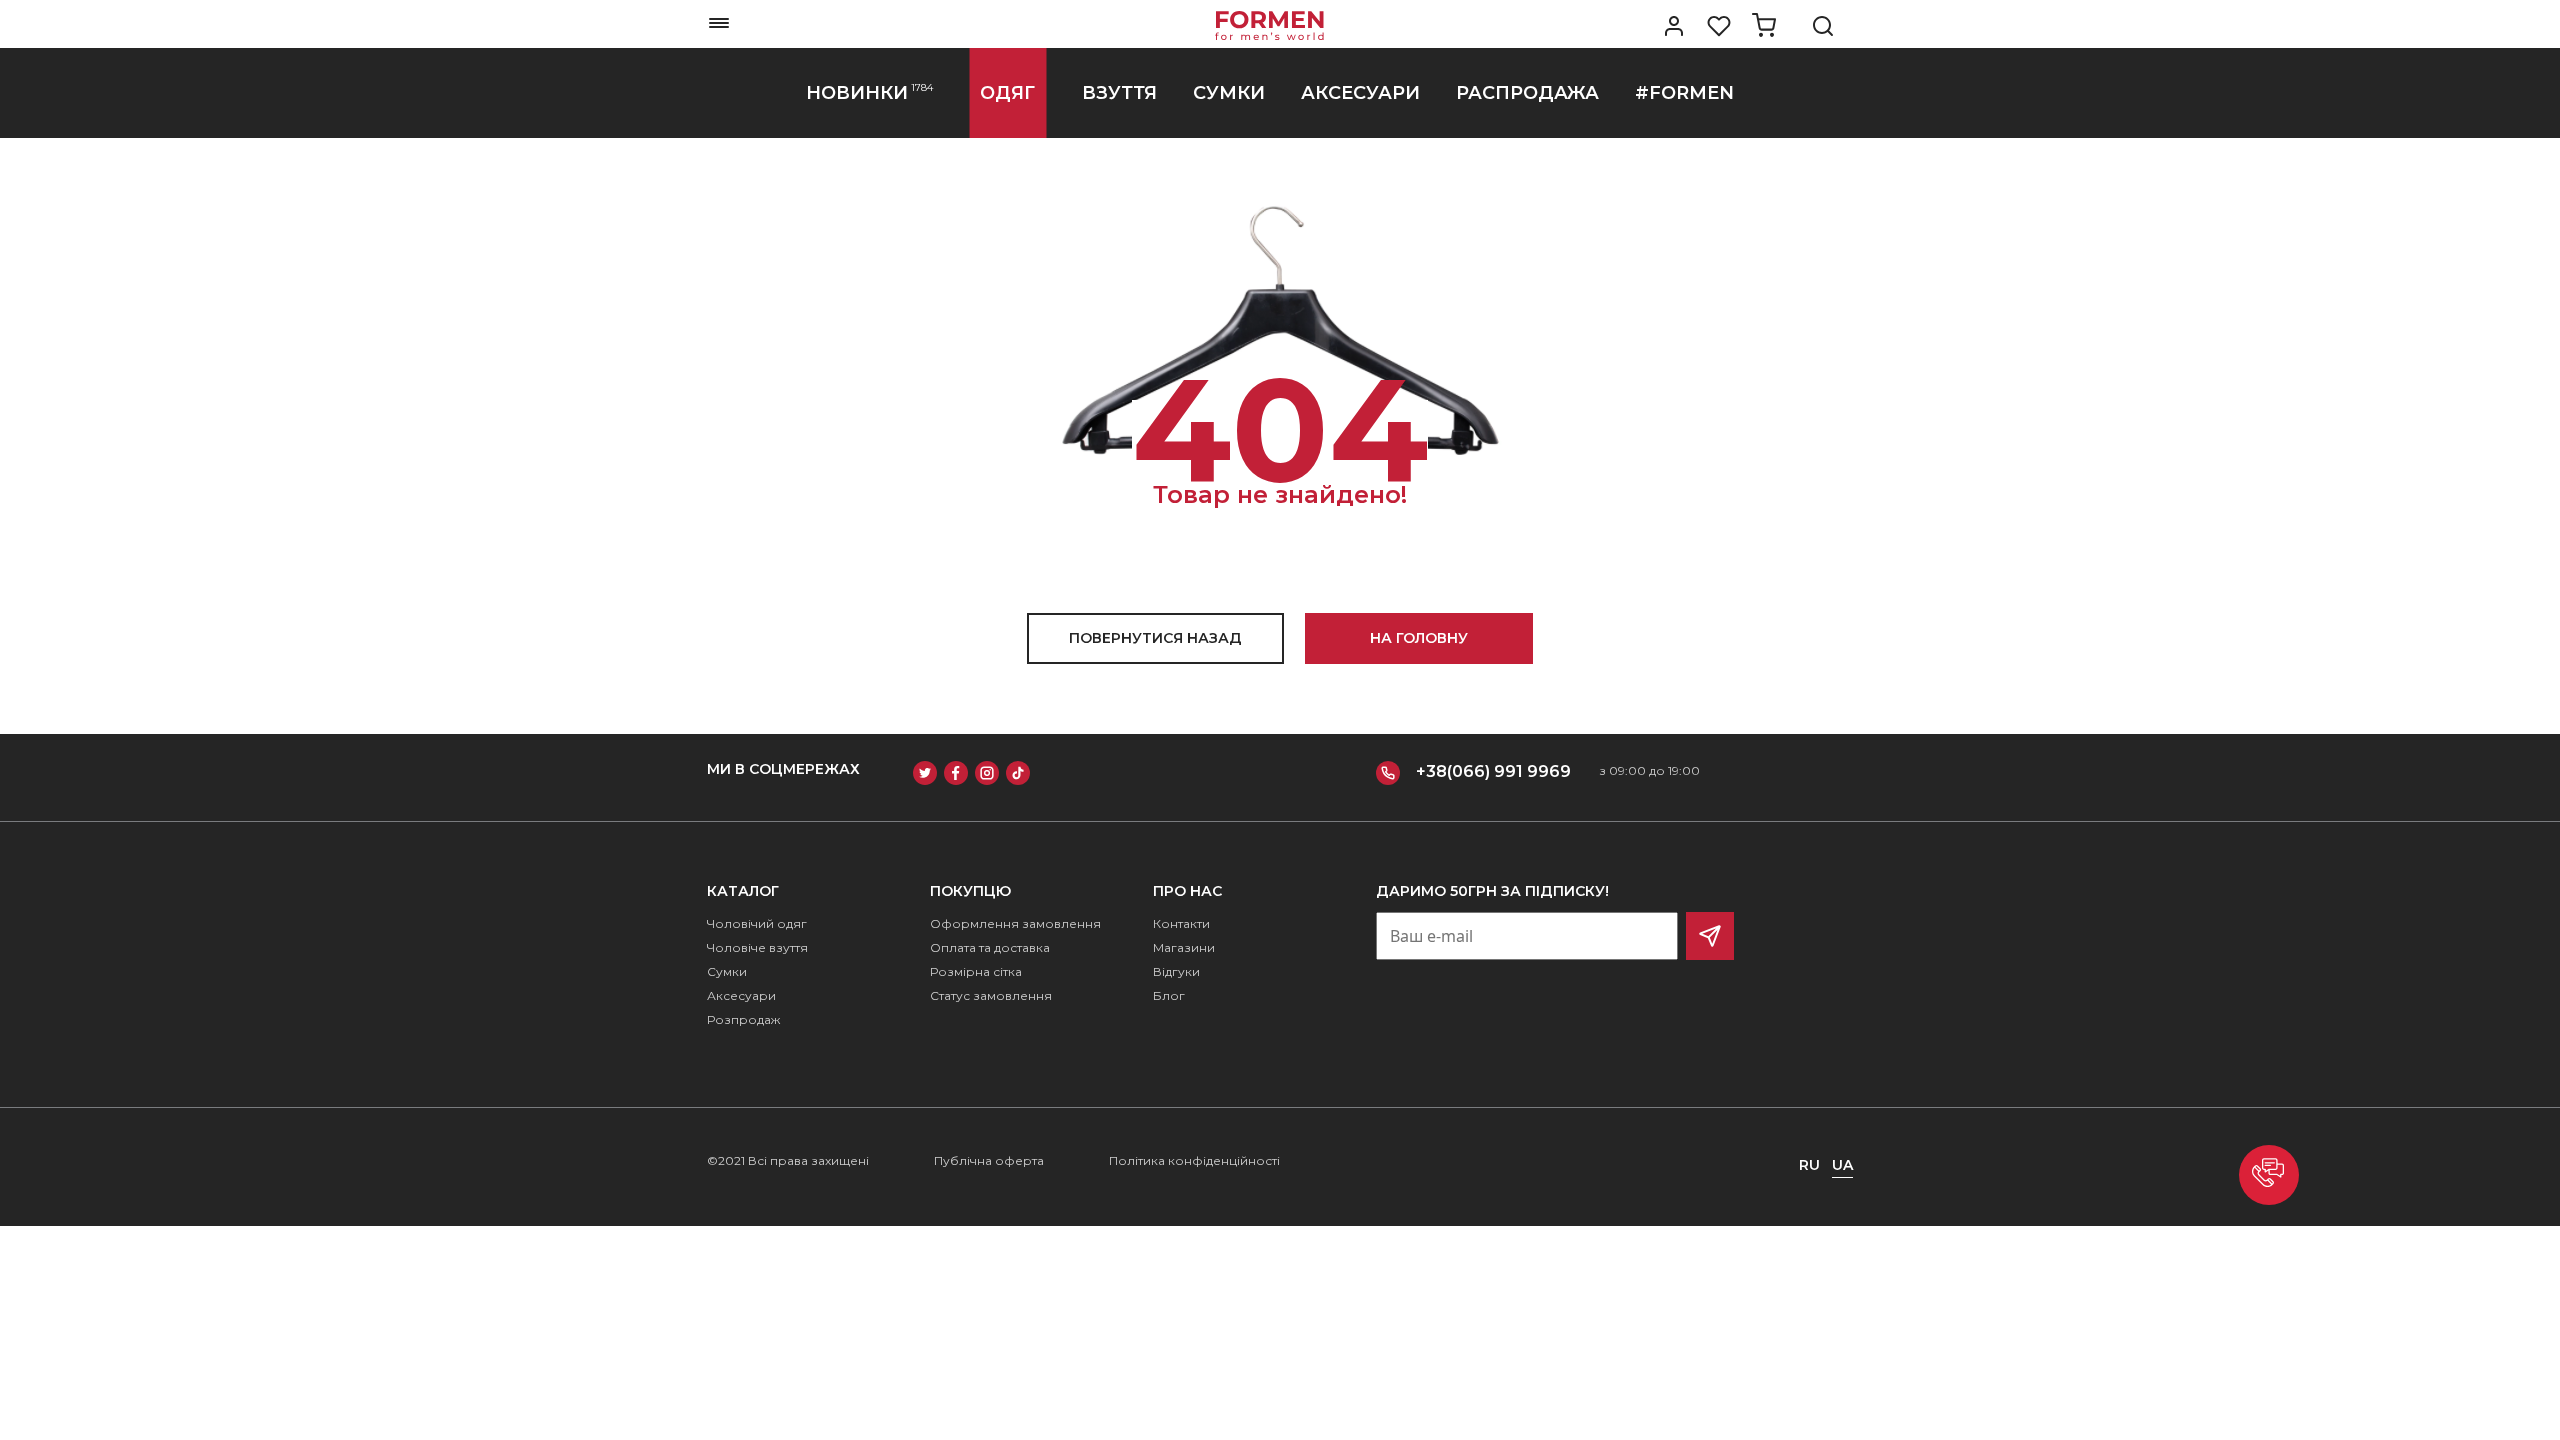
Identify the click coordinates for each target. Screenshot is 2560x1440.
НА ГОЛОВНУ (1419, 638)
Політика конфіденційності (1194, 1160)
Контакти (1181, 923)
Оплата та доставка (990, 947)
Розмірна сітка (976, 971)
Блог (1169, 995)
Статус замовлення (991, 995)
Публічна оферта (989, 1160)
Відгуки (1176, 971)
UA (1842, 1165)
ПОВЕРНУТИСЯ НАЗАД (1155, 638)
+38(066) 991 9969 (1493, 771)
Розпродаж (743, 1019)
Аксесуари (741, 995)
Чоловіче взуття (757, 947)
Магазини (1184, 947)
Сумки (727, 971)
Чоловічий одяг (757, 923)
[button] (2269, 1175)
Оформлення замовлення (1015, 923)
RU (1809, 1165)
